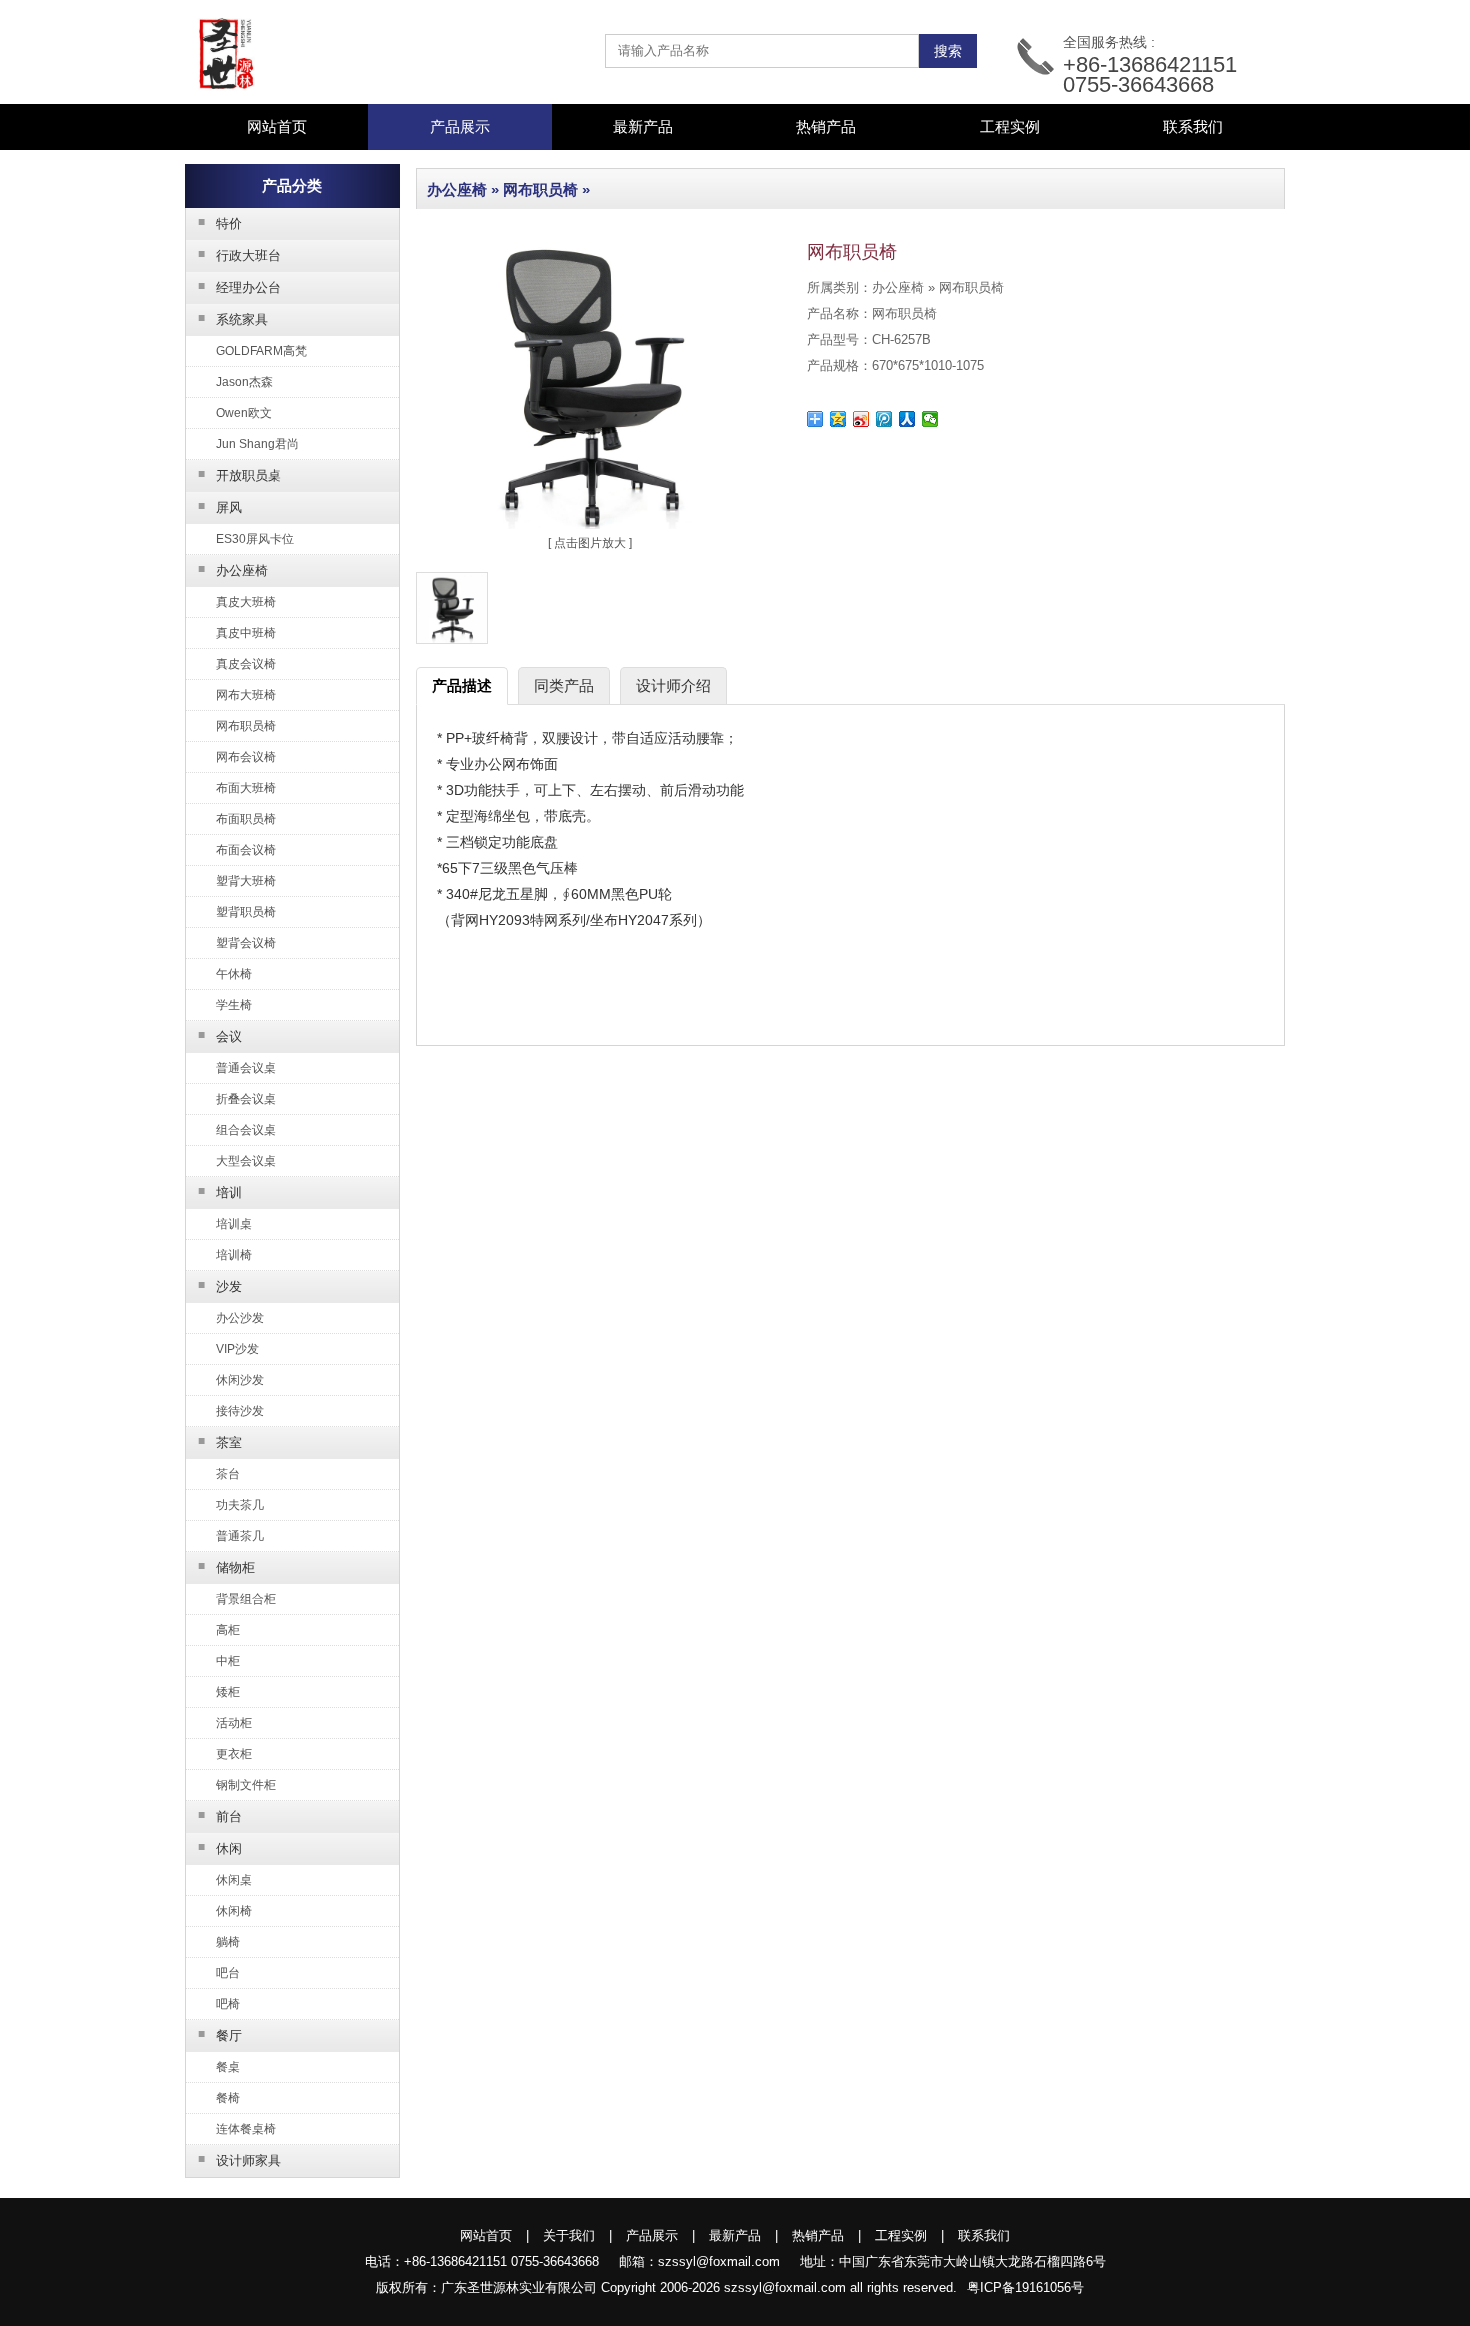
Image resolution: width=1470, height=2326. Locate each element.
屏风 (220, 507)
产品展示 (652, 2235)
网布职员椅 (540, 189)
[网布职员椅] (590, 525)
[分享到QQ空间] (838, 419)
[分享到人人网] (907, 419)
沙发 (220, 1286)
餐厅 (220, 2035)
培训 (220, 1192)
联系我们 (1193, 126)
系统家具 (233, 319)
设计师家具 (240, 2160)
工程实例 (1010, 126)
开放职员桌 (240, 475)
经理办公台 (240, 287)
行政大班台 (240, 255)
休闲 (220, 1848)
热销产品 (826, 126)
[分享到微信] (930, 419)
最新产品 (643, 126)
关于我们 (569, 2235)
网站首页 (277, 126)
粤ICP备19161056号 (1025, 2287)
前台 (220, 1816)
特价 (220, 223)
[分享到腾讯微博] (884, 419)
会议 (220, 1036)
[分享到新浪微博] (861, 419)
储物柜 (227, 1567)
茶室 (220, 1442)
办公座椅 (233, 570)
